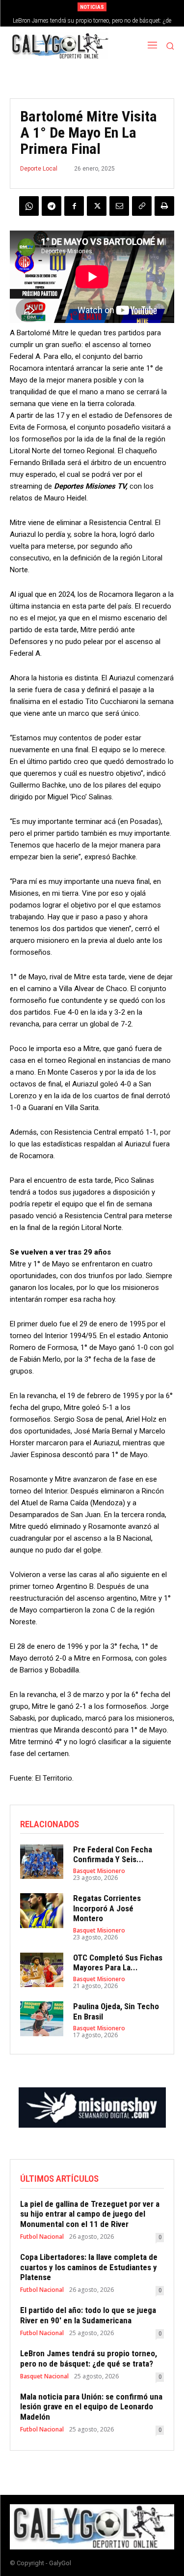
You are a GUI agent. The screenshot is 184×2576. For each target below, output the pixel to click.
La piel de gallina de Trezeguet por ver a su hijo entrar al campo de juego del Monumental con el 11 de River (90, 2214)
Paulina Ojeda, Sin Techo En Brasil (116, 2011)
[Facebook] (74, 206)
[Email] (119, 206)
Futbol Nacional (42, 2237)
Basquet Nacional (44, 2376)
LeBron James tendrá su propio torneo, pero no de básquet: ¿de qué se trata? (89, 2358)
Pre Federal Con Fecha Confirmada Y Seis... (113, 1854)
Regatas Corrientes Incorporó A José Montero (107, 1908)
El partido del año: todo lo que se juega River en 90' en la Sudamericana (88, 2315)
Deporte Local (39, 169)
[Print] (164, 206)
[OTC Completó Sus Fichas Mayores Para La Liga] (42, 1970)
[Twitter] (97, 206)
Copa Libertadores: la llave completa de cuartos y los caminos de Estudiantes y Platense (89, 2267)
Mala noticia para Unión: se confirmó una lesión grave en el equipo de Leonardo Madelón (91, 2407)
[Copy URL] (142, 206)
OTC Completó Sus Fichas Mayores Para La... (118, 1962)
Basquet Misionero (99, 1871)
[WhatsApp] (29, 206)
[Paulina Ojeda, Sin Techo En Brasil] (42, 2019)
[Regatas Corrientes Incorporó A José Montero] (42, 1910)
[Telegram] (52, 206)
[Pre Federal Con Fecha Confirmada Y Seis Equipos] (42, 1862)
